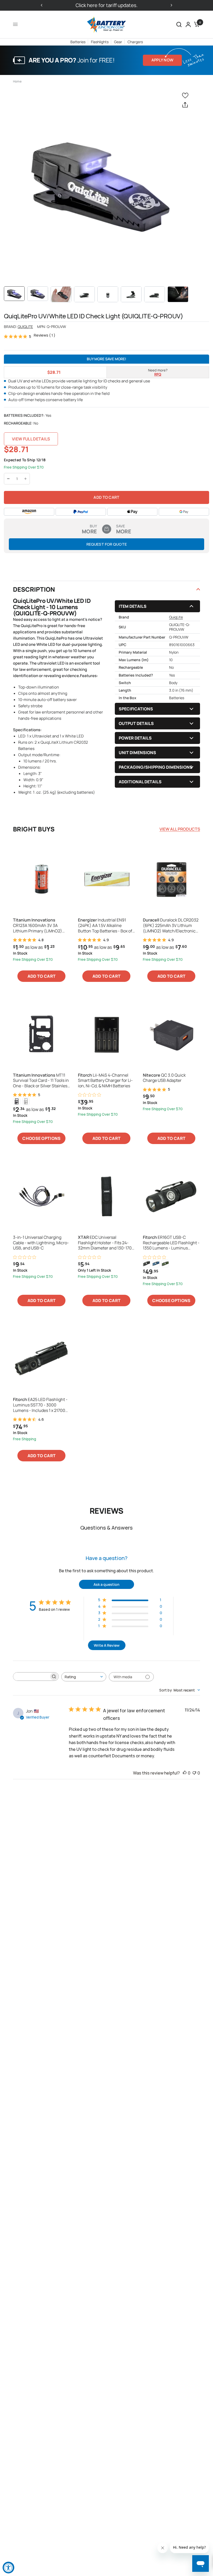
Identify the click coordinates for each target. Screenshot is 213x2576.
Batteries (78, 42)
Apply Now (162, 60)
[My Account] (188, 24)
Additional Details (140, 782)
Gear (118, 42)
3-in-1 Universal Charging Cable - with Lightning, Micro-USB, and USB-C (41, 1243)
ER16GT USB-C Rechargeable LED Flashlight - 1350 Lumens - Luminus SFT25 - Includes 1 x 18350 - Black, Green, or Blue (171, 1243)
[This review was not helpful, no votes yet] (194, 1773)
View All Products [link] (180, 829)
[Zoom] (100, 184)
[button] (179, 24)
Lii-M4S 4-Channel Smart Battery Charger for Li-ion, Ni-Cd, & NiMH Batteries (105, 1081)
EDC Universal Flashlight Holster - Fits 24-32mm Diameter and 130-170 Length (105, 1243)
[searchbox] (31, 1677)
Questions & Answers (106, 1528)
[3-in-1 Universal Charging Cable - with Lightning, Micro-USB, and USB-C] (42, 1196)
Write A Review (107, 1645)
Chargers (135, 42)
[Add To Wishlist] (186, 95)
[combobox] (84, 1677)
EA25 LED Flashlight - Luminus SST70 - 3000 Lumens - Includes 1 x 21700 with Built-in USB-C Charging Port (41, 1405)
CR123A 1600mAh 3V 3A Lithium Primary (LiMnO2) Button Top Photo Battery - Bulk (38, 925)
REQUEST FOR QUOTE (107, 544)
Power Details (135, 738)
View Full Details (31, 439)
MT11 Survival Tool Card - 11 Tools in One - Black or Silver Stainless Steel (41, 1081)
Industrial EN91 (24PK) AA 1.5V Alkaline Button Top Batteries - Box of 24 (105, 925)
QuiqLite (25, 327)
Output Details (136, 723)
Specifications (136, 709)
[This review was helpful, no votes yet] (185, 1773)
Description (34, 589)
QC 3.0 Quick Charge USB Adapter (164, 1078)
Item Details (133, 606)
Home (17, 81)
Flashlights (100, 42)
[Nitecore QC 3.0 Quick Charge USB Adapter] (171, 1034)
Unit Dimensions (137, 753)
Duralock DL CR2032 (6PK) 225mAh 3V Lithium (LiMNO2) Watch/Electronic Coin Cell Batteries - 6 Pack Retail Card (171, 925)
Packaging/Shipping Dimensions (156, 767)
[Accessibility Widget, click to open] (8, 2568)
